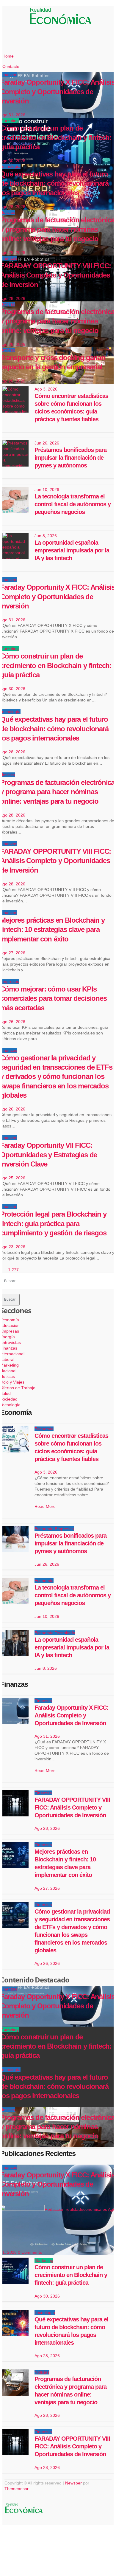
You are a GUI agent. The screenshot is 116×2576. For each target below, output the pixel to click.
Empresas (10, 981)
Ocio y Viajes (12, 1382)
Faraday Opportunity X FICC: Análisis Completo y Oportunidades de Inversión (57, 596)
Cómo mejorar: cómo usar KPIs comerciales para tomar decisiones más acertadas (53, 998)
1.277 (13, 1270)
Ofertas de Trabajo (18, 1388)
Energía (7, 1337)
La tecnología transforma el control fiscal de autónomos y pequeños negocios (73, 504)
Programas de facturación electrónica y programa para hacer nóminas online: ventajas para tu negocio (57, 792)
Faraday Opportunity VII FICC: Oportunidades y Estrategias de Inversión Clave (48, 1154)
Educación (10, 1325)
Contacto (11, 66)
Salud (5, 1393)
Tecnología (10, 712)
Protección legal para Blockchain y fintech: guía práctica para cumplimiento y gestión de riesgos (53, 1223)
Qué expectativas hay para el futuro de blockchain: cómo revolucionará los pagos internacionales (54, 728)
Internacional (12, 1354)
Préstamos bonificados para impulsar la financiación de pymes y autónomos (70, 458)
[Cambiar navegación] (24, 17)
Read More (45, 1506)
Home (8, 56)
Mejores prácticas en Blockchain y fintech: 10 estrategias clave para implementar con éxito (52, 929)
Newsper (73, 2483)
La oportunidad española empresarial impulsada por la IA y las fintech (72, 550)
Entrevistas (10, 1342)
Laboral (7, 1359)
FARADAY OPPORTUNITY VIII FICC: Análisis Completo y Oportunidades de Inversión (55, 861)
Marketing (9, 648)
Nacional (8, 1371)
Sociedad (9, 1399)
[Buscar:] (58, 1281)
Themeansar (16, 2489)
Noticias (7, 775)
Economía (10, 1320)
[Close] (13, 2537)
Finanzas (9, 580)
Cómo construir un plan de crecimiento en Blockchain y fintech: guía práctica (56, 665)
